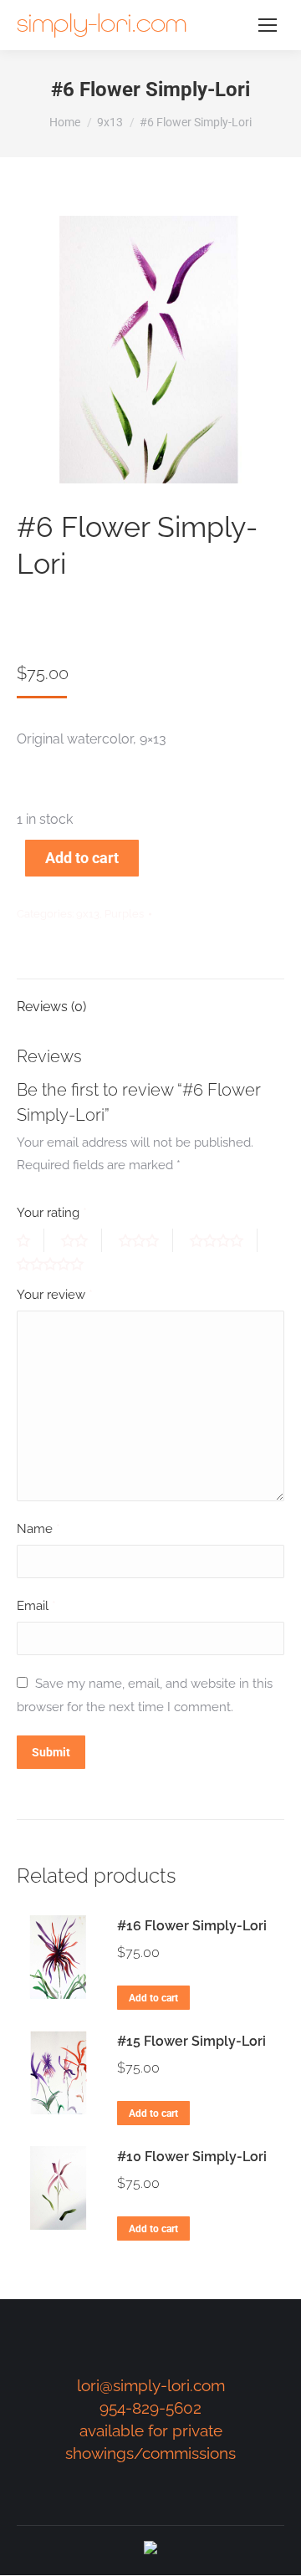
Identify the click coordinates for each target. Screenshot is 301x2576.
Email (36, 1606)
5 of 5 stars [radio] (57, 1264)
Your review (55, 1295)
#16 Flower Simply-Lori (192, 1926)
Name (38, 1529)
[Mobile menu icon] (268, 25)
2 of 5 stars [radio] (82, 1240)
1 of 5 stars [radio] (31, 1240)
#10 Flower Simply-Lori (192, 2157)
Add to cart (82, 858)
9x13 (88, 914)
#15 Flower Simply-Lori (191, 2041)
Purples (124, 914)
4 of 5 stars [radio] (224, 1240)
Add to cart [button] (153, 1998)
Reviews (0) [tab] (51, 1007)
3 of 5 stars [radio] (146, 1240)
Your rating (52, 1213)
